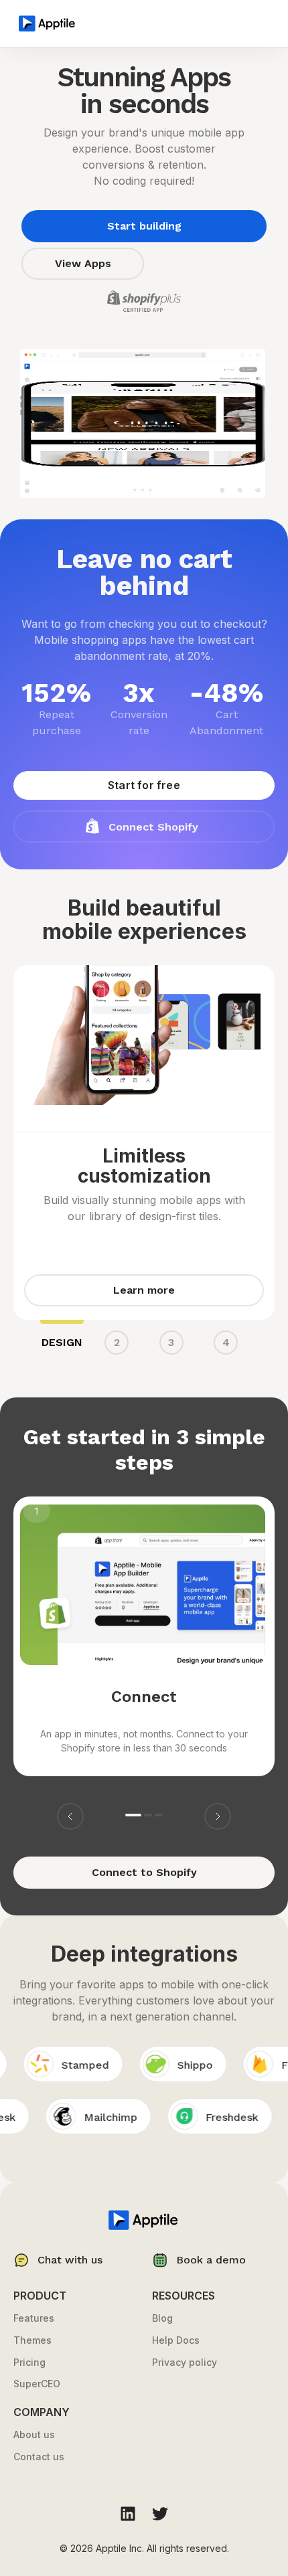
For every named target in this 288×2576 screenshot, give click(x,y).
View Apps (83, 263)
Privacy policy (185, 2363)
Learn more (144, 1290)
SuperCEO (37, 2384)
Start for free (144, 785)
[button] (70, 1816)
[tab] (62, 1345)
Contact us (39, 2457)
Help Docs (176, 2340)
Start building (144, 226)
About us (34, 2435)
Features (34, 2318)
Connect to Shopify (144, 1872)
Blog (162, 2318)
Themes (32, 2340)
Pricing (29, 2363)
